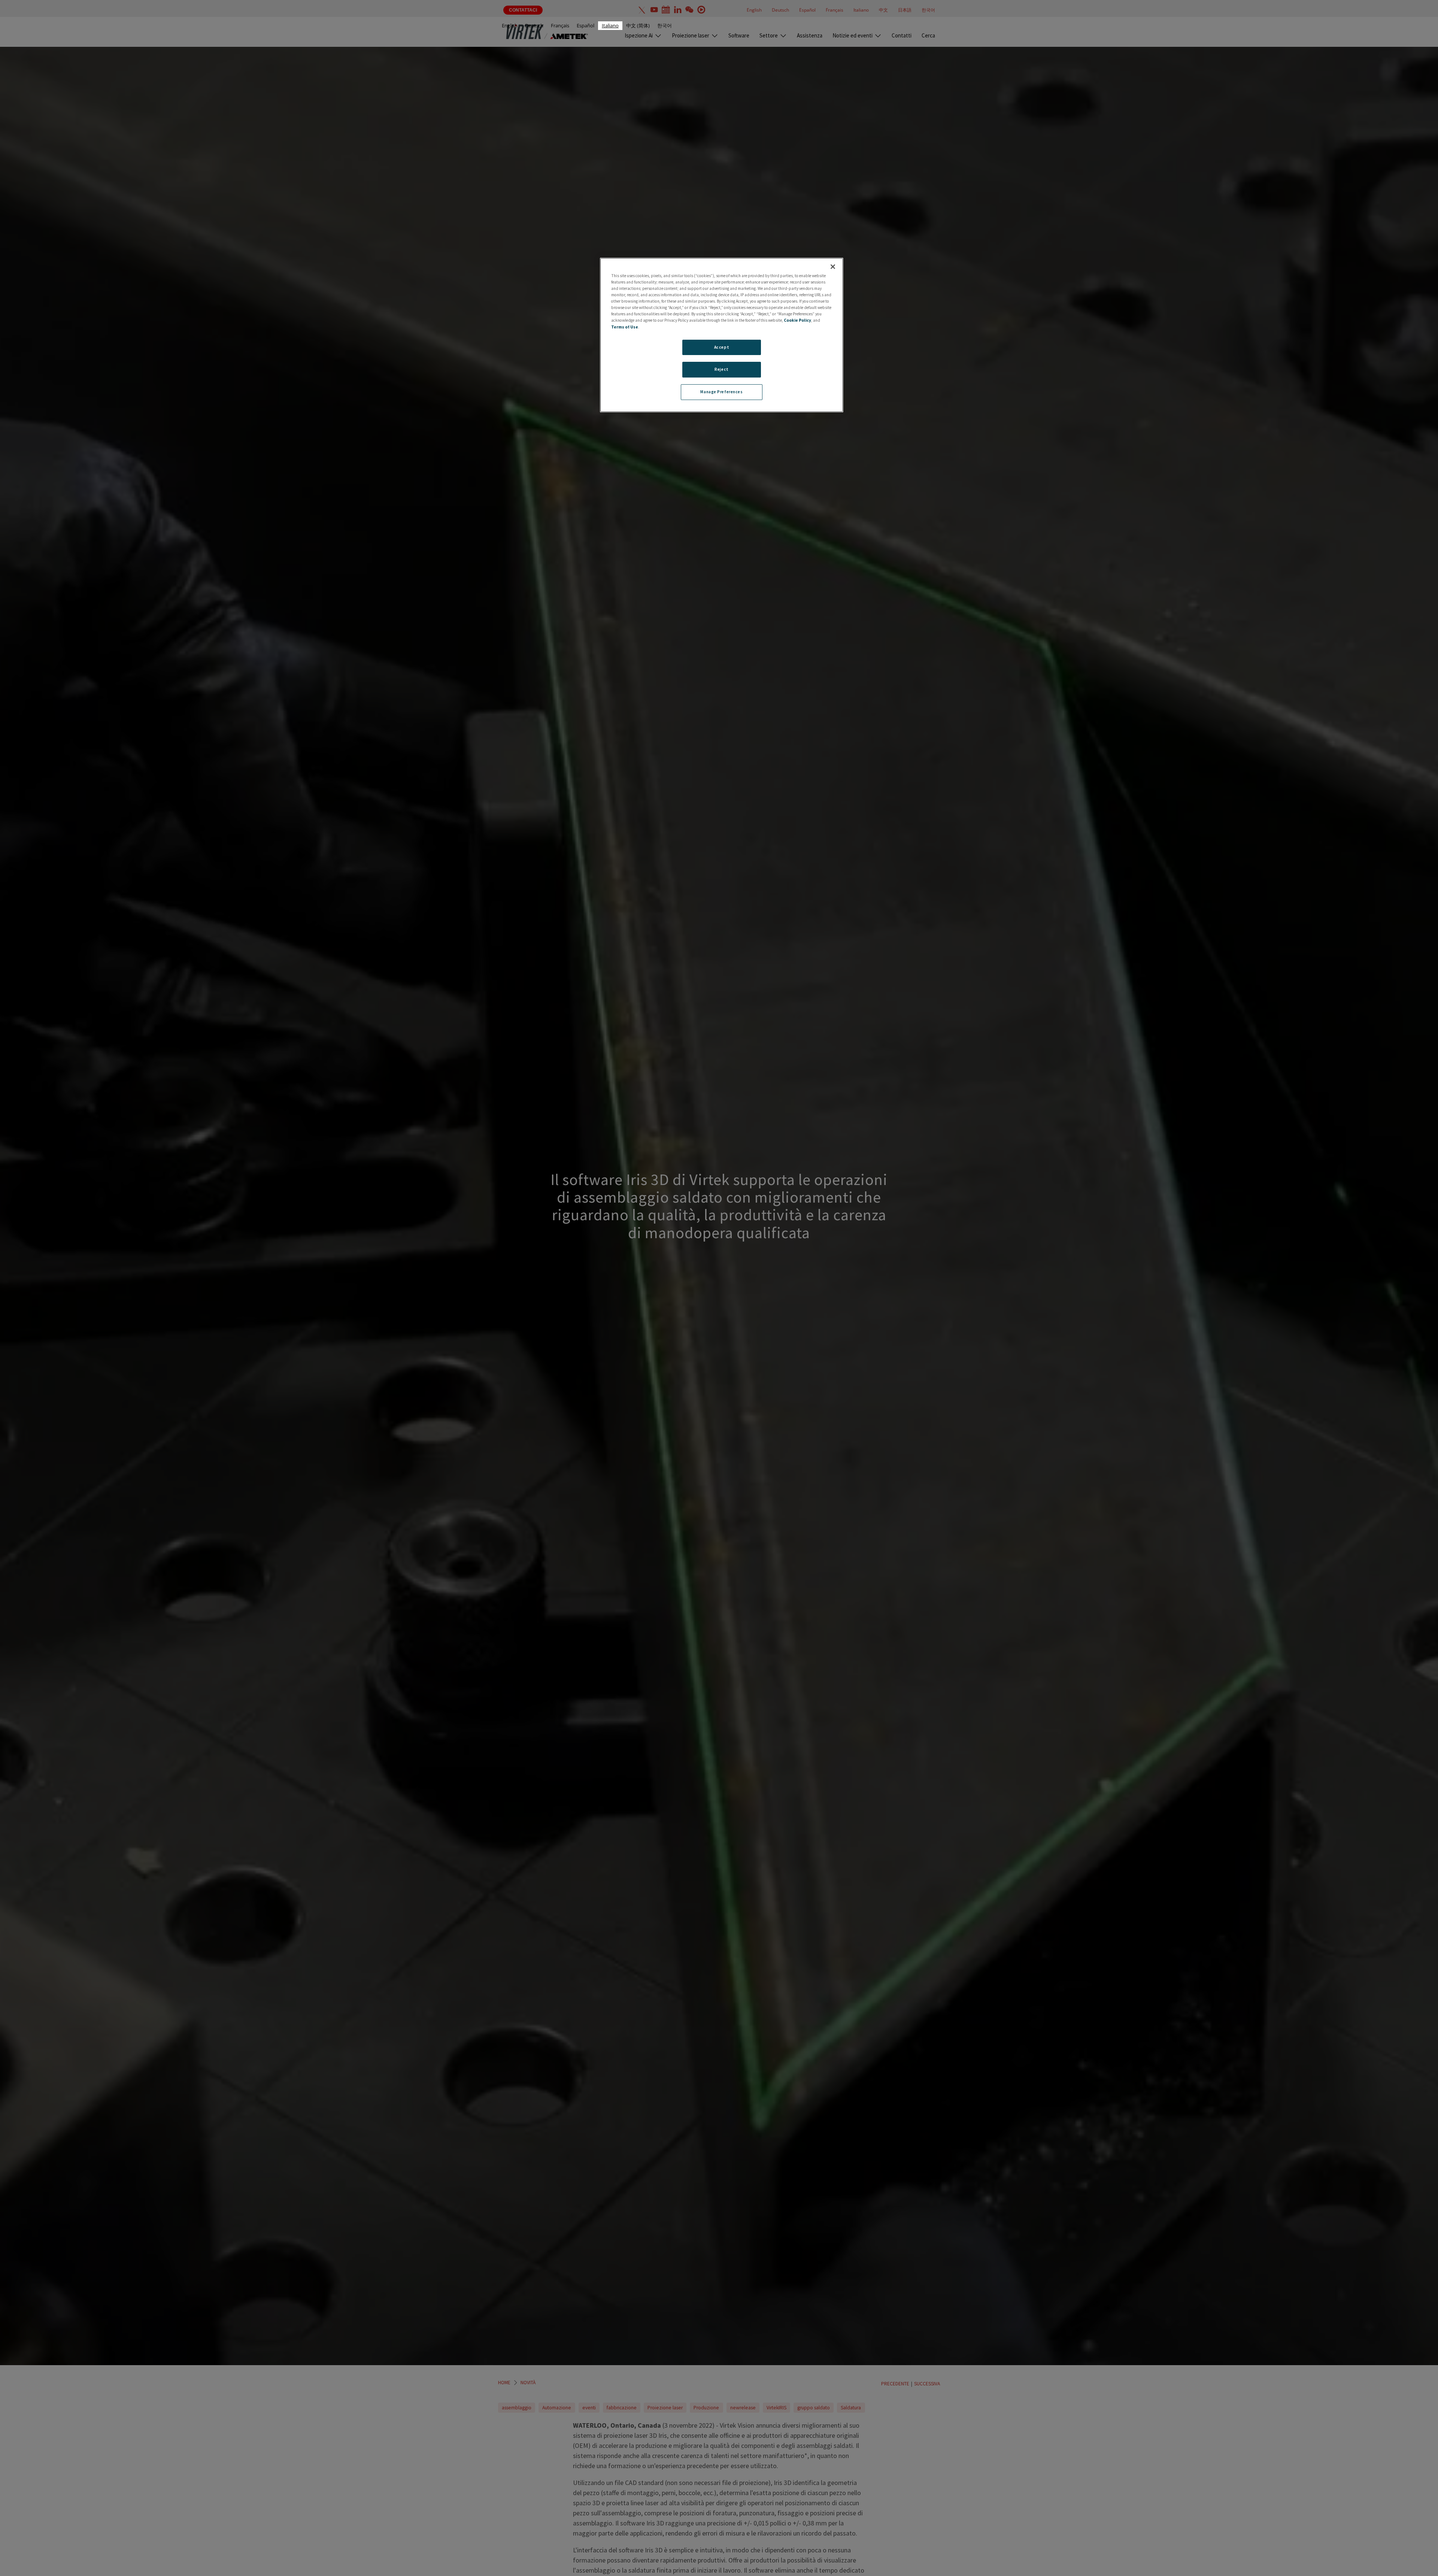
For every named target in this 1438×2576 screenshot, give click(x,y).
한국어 (665, 25)
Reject (721, 369)
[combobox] (610, 26)
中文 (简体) (638, 25)
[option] (510, 26)
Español (585, 25)
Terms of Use (625, 327)
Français (560, 25)
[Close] (833, 267)
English (510, 25)
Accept (722, 347)
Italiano (610, 25)
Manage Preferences (721, 392)
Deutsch (534, 25)
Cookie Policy (797, 320)
